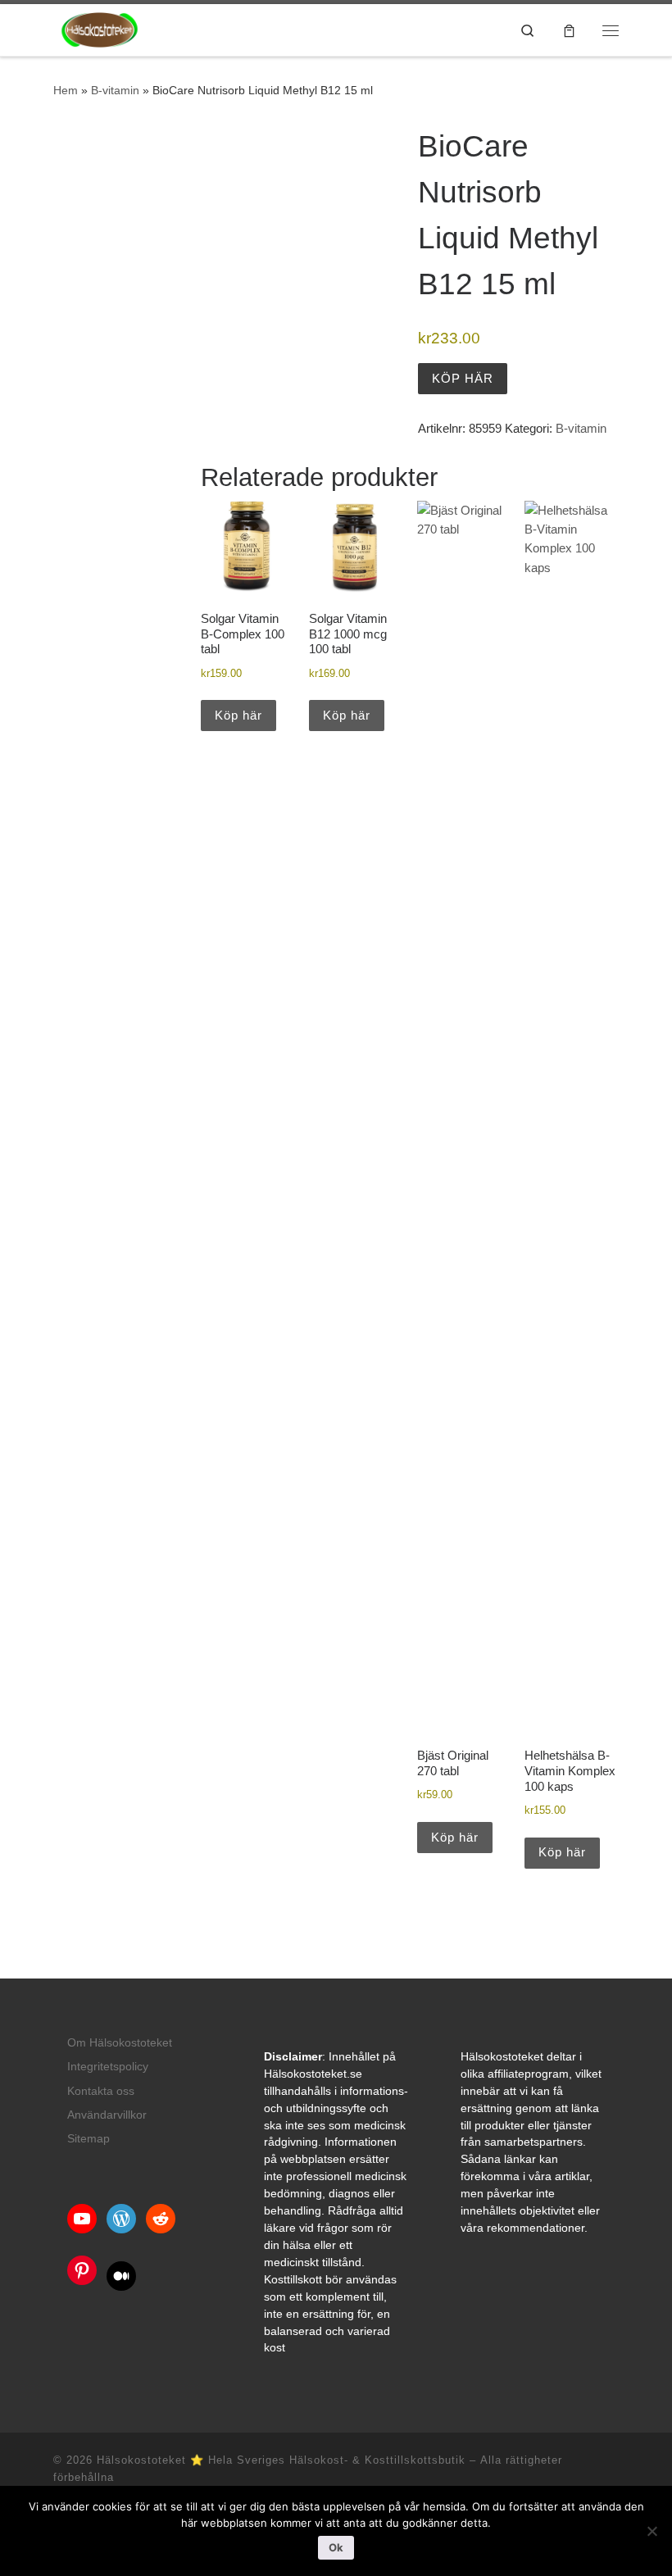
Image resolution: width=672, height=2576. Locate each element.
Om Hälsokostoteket (120, 2043)
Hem (66, 90)
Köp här (463, 378)
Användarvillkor (107, 2115)
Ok (336, 2547)
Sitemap (89, 2139)
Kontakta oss (101, 2091)
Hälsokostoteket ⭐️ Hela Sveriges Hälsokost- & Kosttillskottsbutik (281, 2460)
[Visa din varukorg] (569, 30)
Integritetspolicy (108, 2067)
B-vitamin (115, 90)
